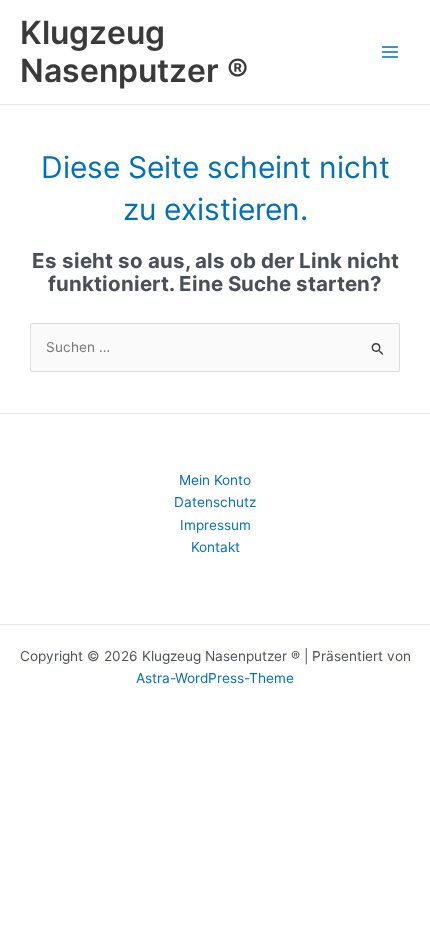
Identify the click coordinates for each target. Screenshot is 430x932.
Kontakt (215, 547)
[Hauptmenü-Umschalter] (390, 51)
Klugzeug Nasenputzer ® (134, 51)
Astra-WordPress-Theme (215, 678)
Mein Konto (215, 480)
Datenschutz (215, 502)
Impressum (215, 525)
